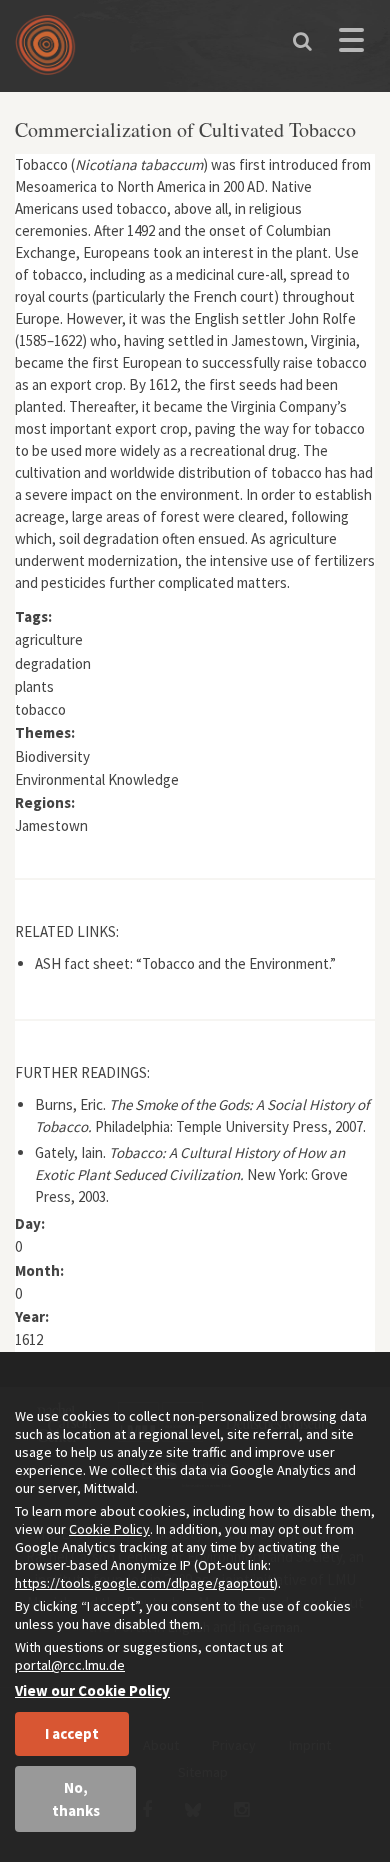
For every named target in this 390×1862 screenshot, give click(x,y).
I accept (72, 1733)
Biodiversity (52, 756)
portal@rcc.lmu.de (70, 1665)
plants (34, 686)
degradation (53, 663)
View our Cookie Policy (92, 1690)
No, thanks (76, 1799)
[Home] (50, 52)
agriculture (49, 639)
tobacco (40, 709)
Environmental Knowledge (97, 779)
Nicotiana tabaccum (139, 164)
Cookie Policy (109, 1529)
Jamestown (51, 825)
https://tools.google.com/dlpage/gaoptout (144, 1583)
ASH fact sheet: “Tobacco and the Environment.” (185, 963)
